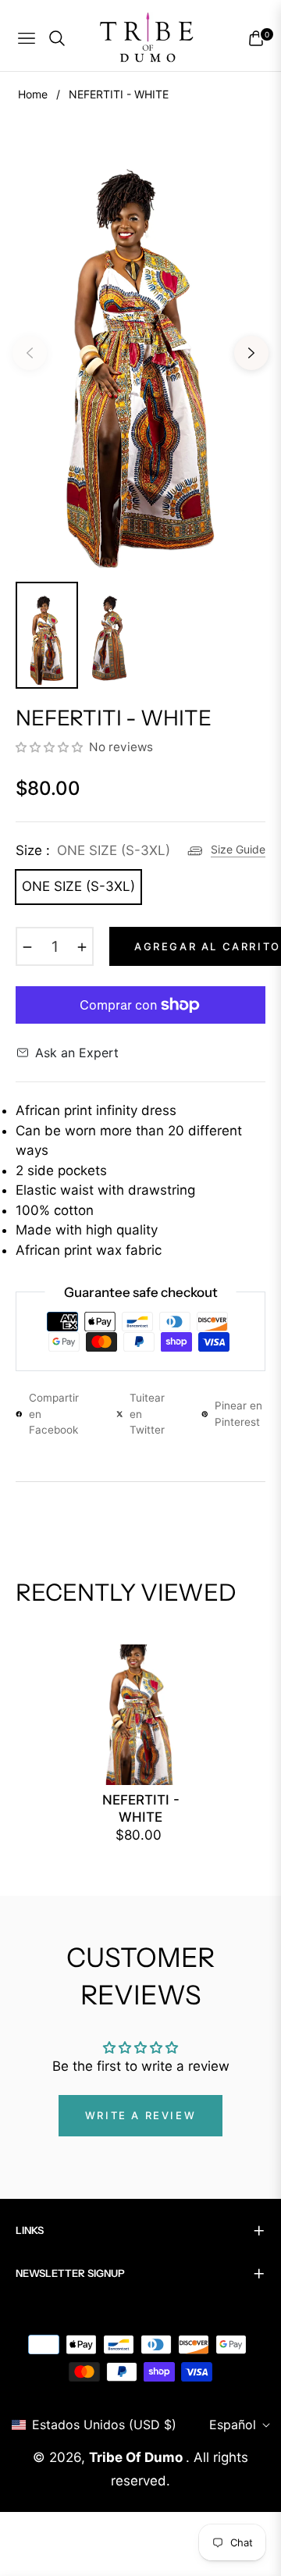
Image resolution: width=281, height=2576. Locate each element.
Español (233, 2425)
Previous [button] (30, 353)
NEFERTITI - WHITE (141, 1808)
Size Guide (238, 849)
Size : (93, 850)
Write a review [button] (140, 2115)
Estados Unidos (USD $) (104, 2425)
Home (33, 94)
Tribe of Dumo (137, 2457)
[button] (51, 747)
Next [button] (251, 353)
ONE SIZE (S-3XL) (78, 886)
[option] (140, 347)
